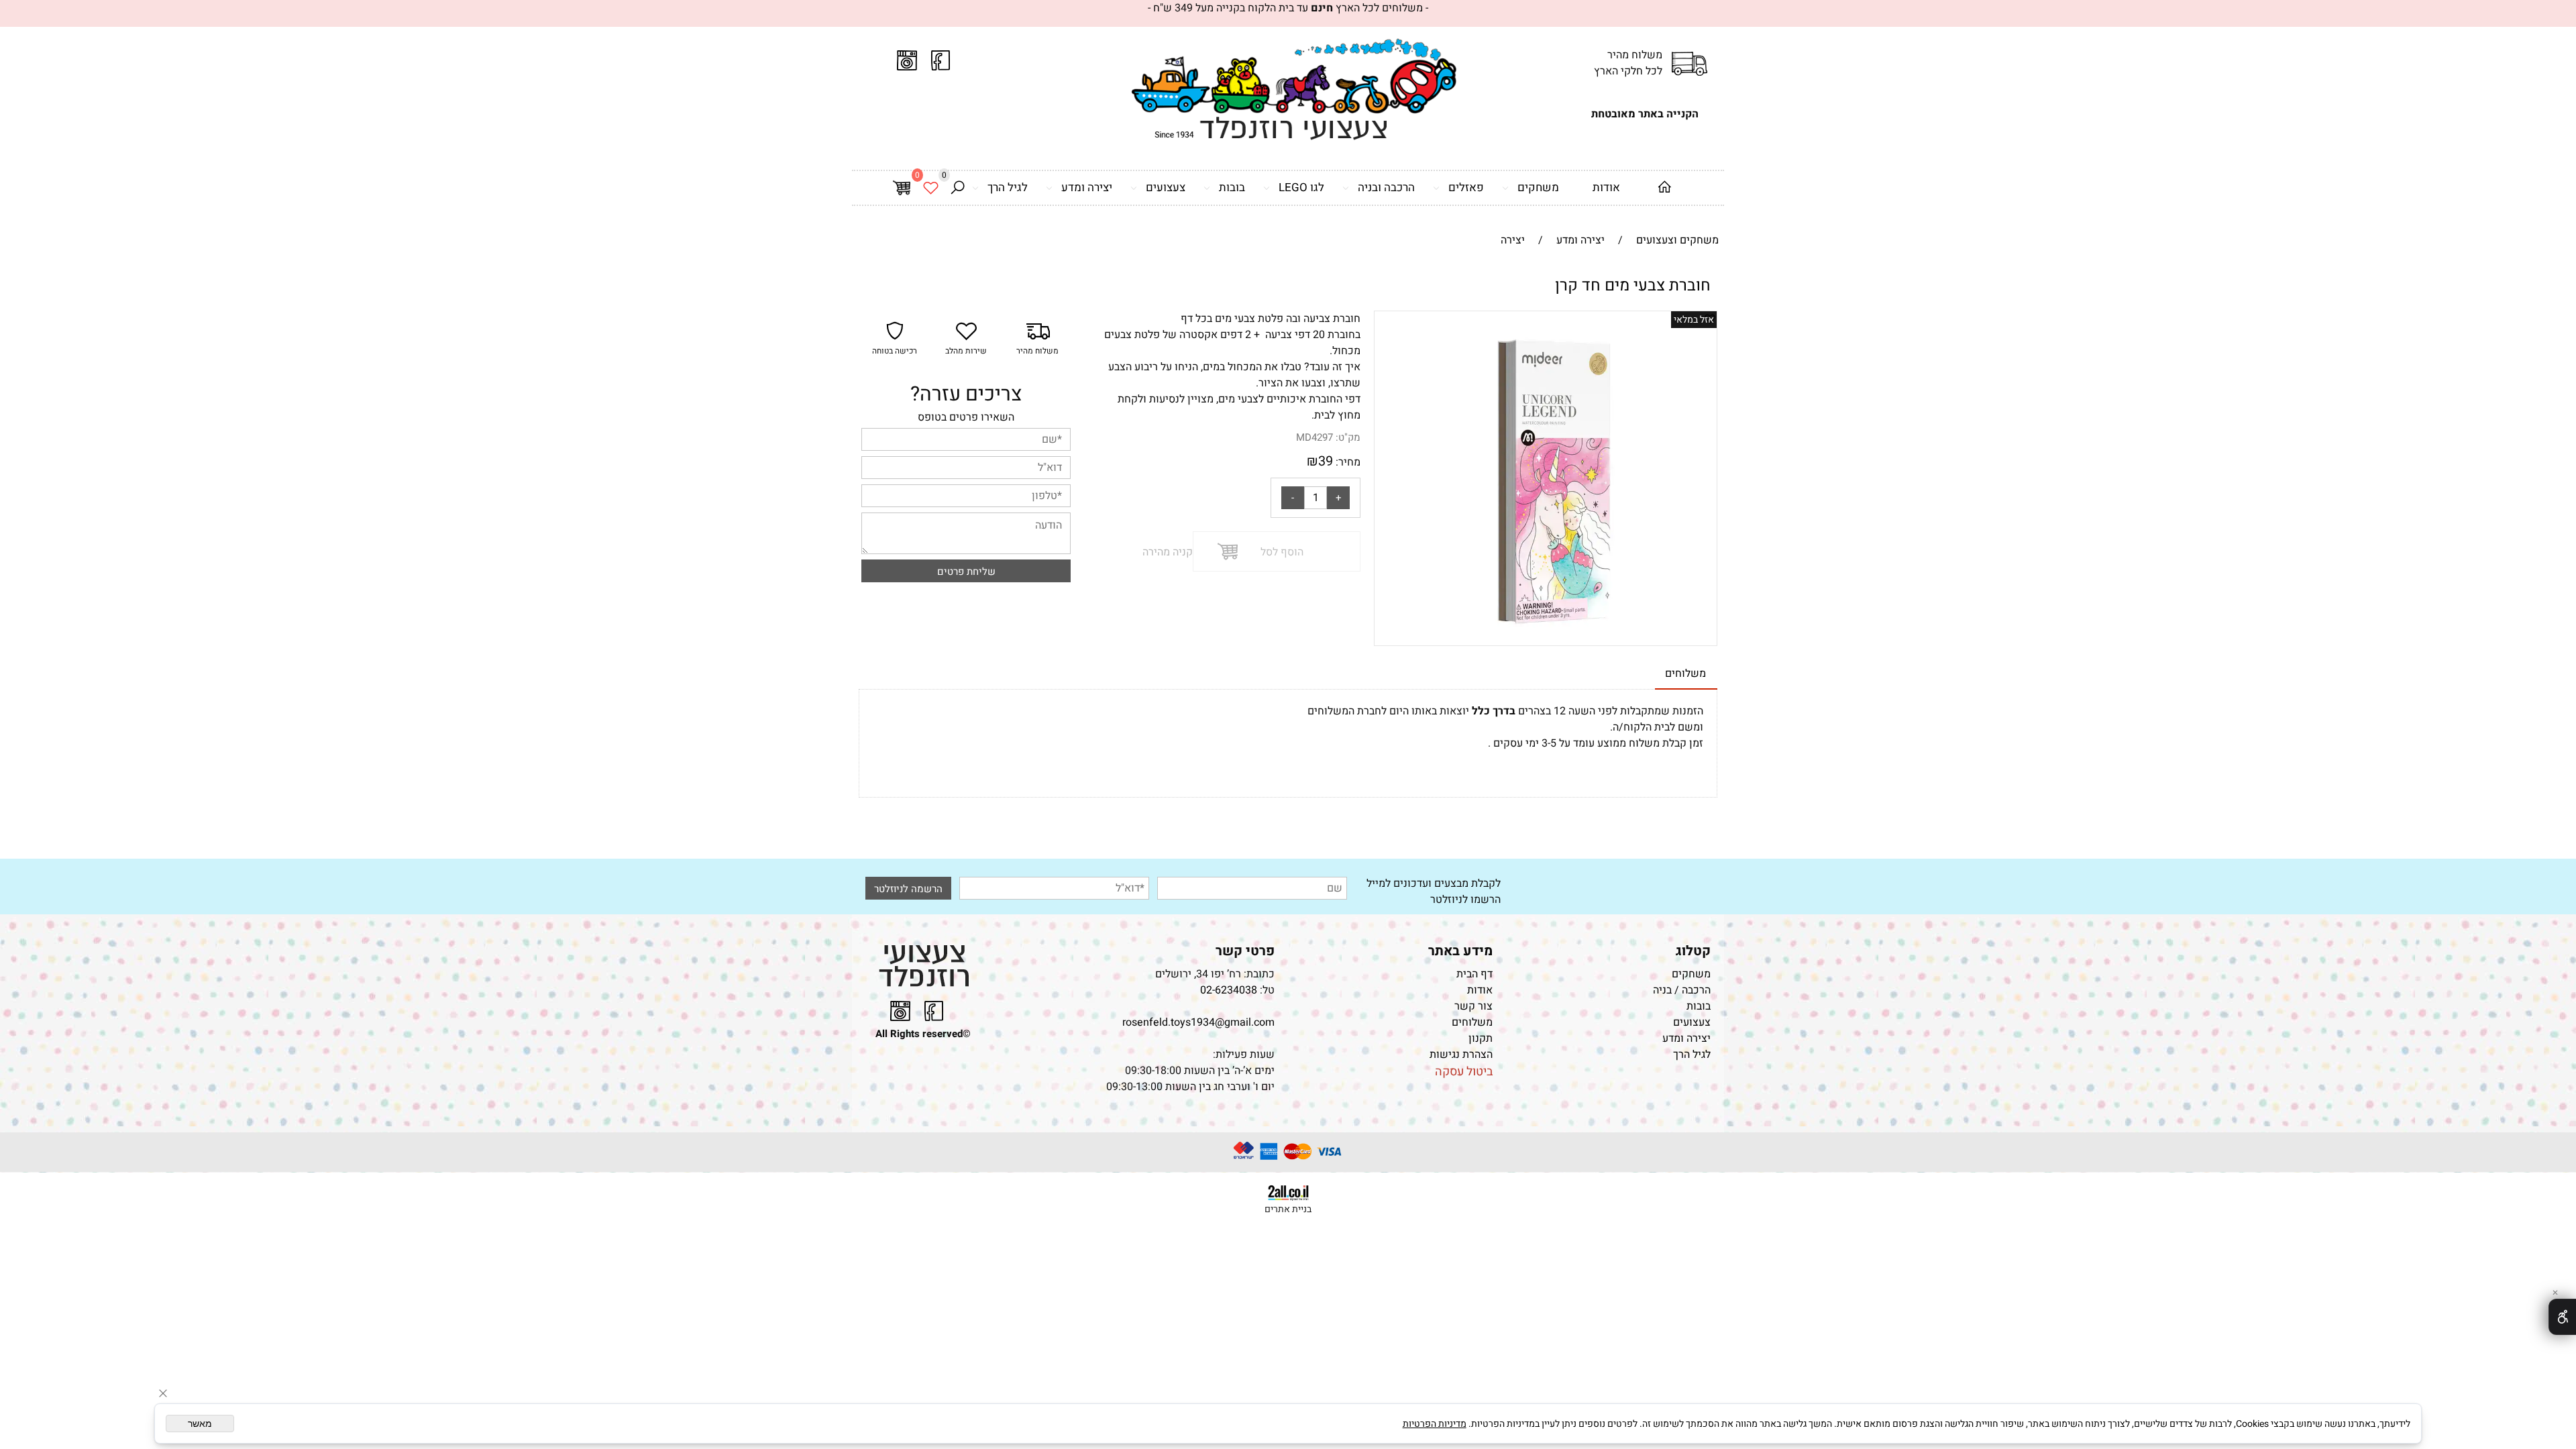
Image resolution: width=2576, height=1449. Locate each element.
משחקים (1538, 187)
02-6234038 (1229, 990)
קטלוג (1693, 951)
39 (1326, 461)
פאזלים (1466, 187)
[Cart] (902, 188)
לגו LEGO (1301, 187)
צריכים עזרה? (966, 394)
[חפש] (957, 188)
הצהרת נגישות (1460, 1055)
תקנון (1481, 1038)
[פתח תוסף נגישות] (2562, 1317)
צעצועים (1166, 187)
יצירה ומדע (1087, 187)
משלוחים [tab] (1685, 674)
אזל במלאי (1694, 320)
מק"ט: (1348, 437)
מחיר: (1347, 462)
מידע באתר (1460, 951)
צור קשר (1473, 1006)
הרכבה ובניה (1386, 187)
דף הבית (1474, 974)
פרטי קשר (1245, 951)
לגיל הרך (1008, 187)
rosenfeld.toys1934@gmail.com (1198, 1022)
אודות (1606, 187)
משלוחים (1472, 1022)
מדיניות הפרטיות (1435, 1424)
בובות (1232, 187)
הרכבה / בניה (1682, 990)
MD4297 (1314, 437)
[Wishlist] (930, 188)
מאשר (200, 1424)
